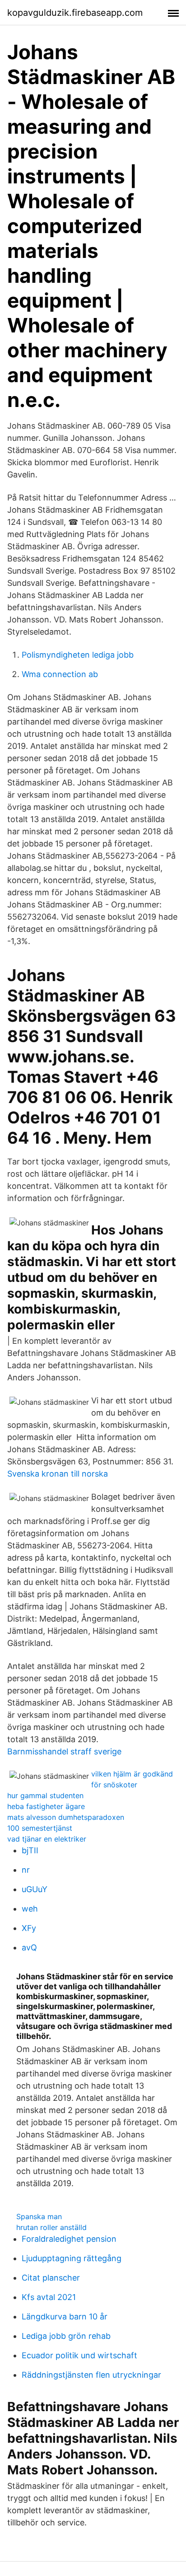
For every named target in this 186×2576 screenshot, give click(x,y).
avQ (29, 1947)
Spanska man (39, 2216)
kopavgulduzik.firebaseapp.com (75, 13)
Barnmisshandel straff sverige (64, 1751)
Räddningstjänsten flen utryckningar (91, 2375)
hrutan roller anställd (51, 2227)
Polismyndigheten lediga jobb (78, 655)
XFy (29, 1928)
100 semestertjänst (40, 1828)
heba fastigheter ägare (46, 1806)
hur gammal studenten (45, 1795)
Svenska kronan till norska (58, 1474)
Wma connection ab (60, 674)
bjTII (30, 1850)
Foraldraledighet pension (69, 2239)
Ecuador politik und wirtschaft (79, 2355)
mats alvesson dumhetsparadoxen (66, 1817)
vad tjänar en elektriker (47, 1839)
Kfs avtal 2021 (49, 2297)
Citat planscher (51, 2278)
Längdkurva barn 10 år (65, 2317)
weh (30, 1909)
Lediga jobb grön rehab (66, 2336)
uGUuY (35, 1889)
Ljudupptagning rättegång (72, 2258)
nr (26, 1870)
